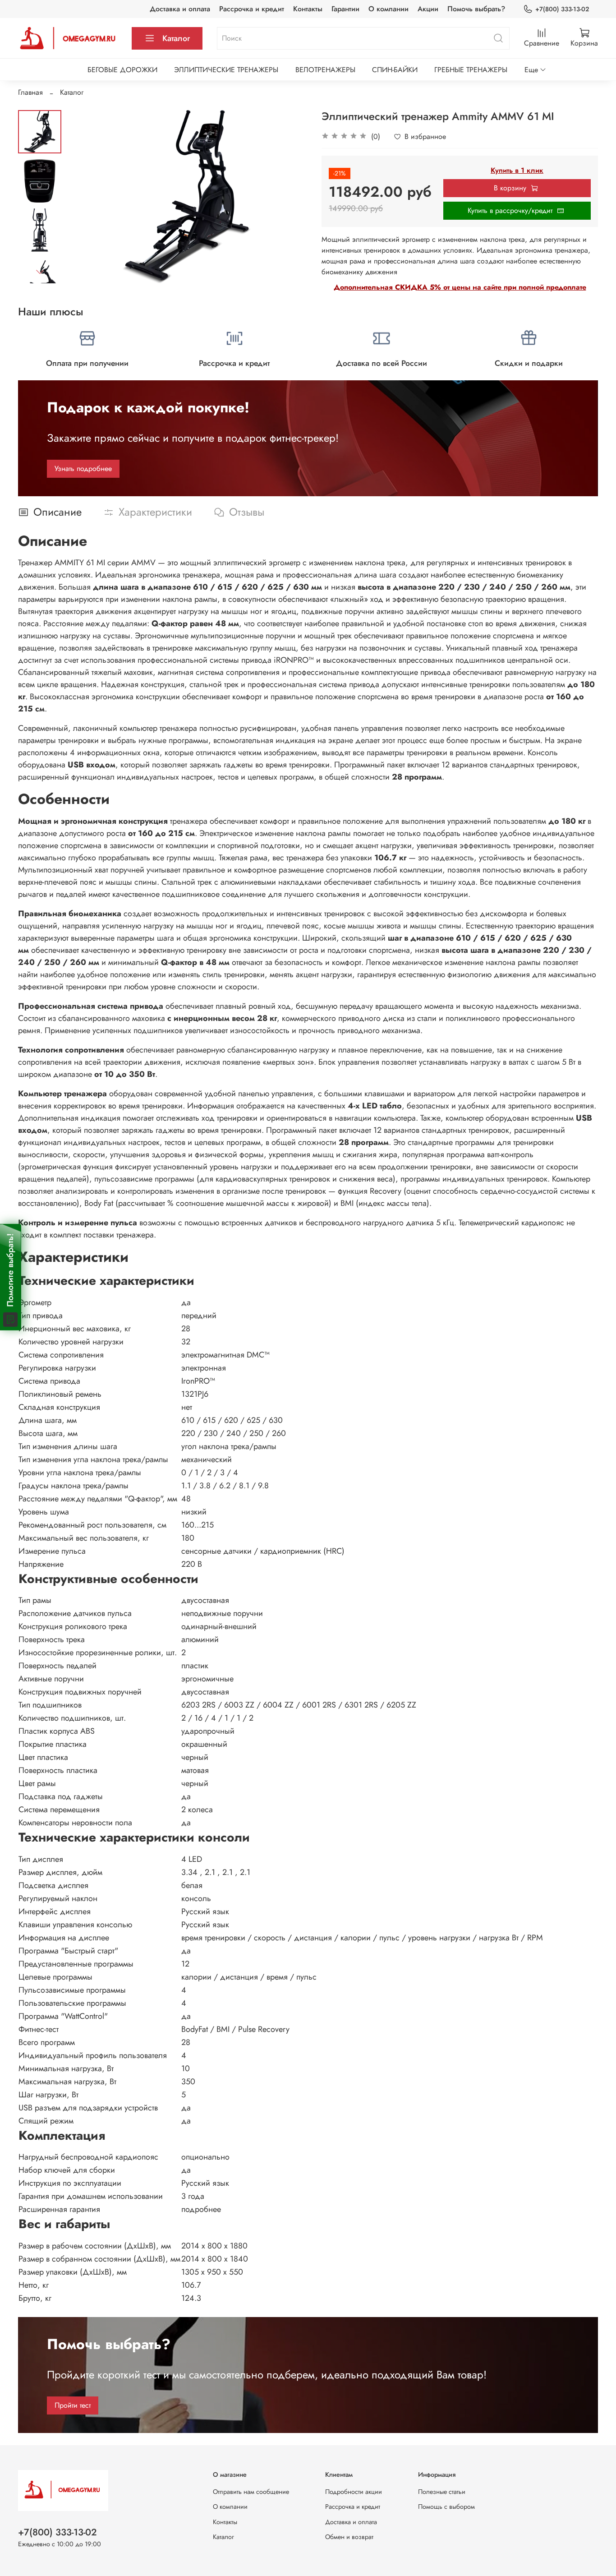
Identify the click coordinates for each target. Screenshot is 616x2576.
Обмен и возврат (349, 2537)
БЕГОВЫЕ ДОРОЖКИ (122, 70)
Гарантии (345, 9)
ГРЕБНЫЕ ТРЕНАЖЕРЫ (471, 70)
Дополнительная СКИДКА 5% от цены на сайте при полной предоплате (460, 287)
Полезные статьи (442, 2492)
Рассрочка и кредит (252, 9)
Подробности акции (354, 2492)
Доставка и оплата (180, 9)
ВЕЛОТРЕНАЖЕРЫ (325, 70)
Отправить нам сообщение (251, 2492)
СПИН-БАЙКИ (395, 70)
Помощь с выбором (446, 2507)
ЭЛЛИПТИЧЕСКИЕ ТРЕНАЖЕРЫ (226, 70)
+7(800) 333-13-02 (562, 9)
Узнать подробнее (83, 469)
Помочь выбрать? (476, 9)
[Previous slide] (84, 197)
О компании (388, 9)
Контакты (308, 9)
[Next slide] (40, 272)
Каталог (176, 38)
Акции (428, 9)
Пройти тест (73, 2405)
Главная (30, 92)
